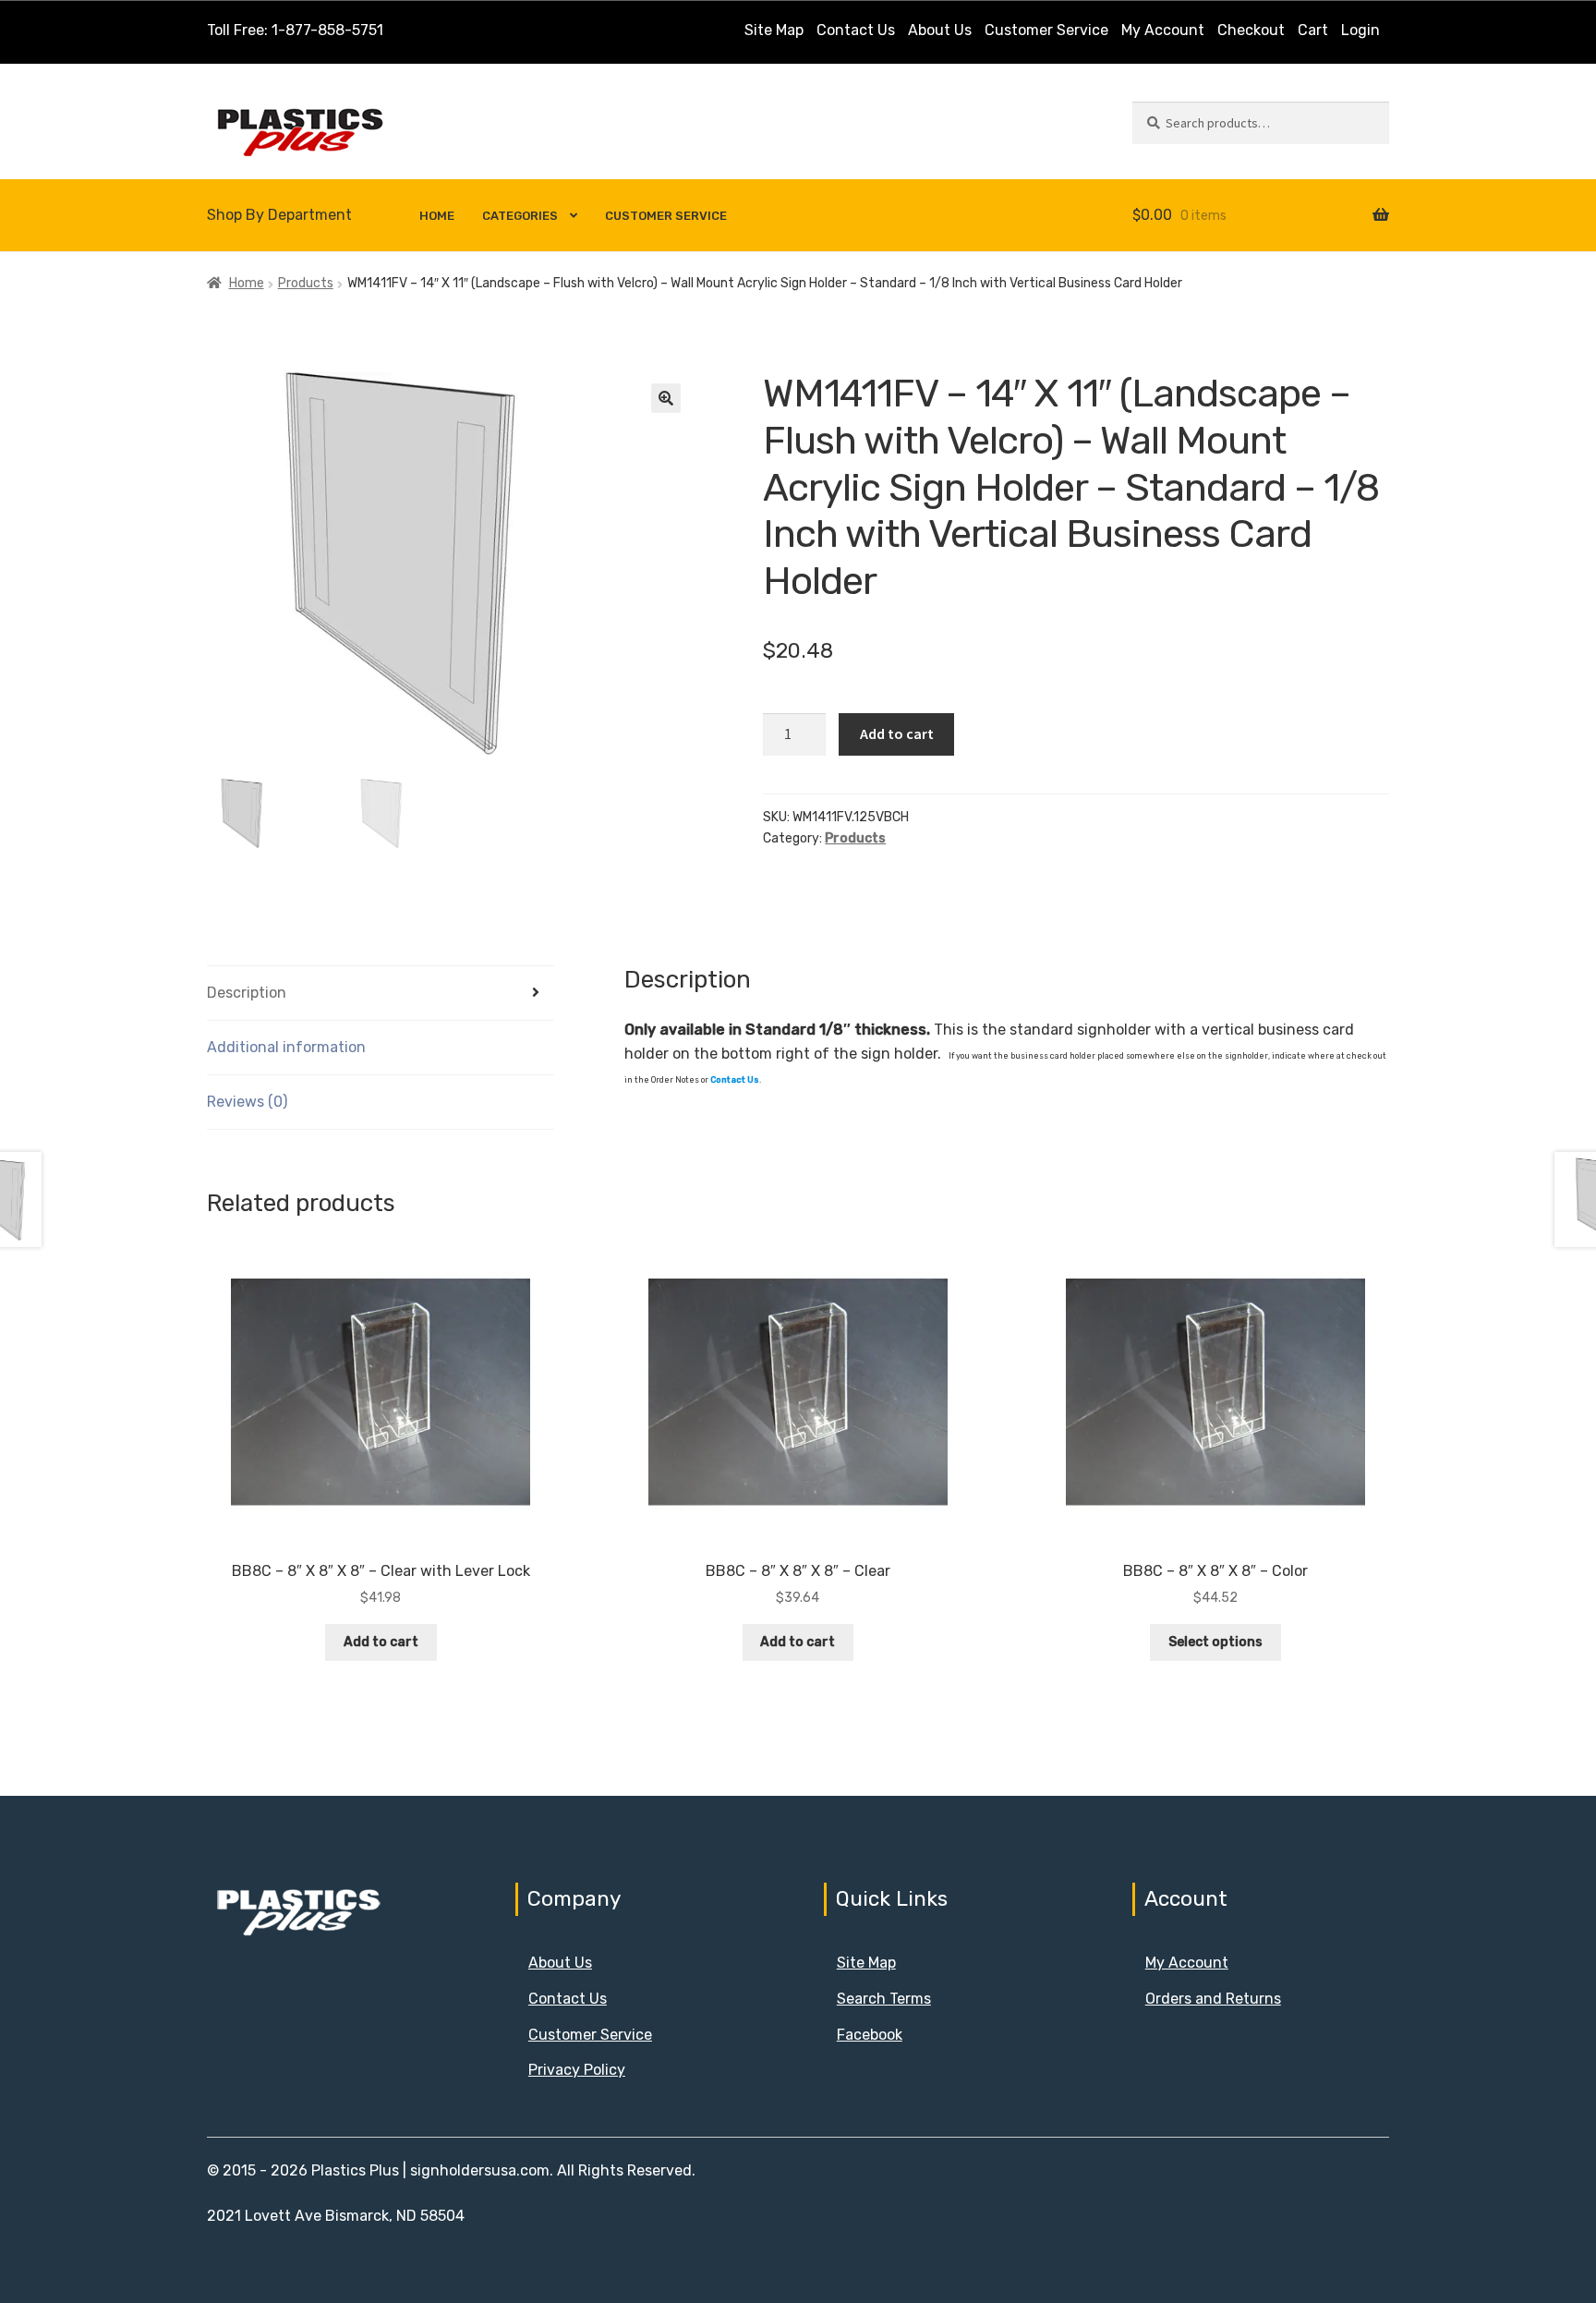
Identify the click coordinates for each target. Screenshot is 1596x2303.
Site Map (774, 30)
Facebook (870, 2035)
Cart (1313, 30)
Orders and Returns (1213, 1999)
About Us (940, 30)
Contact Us (856, 30)
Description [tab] (247, 993)
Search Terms (884, 1999)
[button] (666, 398)
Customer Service (1046, 30)
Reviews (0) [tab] (247, 1102)
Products (306, 283)
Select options (1215, 1642)
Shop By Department (279, 215)
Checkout (1251, 30)
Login (1360, 30)
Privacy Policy (577, 2070)
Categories (520, 216)
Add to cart (897, 733)
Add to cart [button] (381, 1642)
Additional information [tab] (286, 1047)
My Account (1163, 30)
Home (437, 216)
